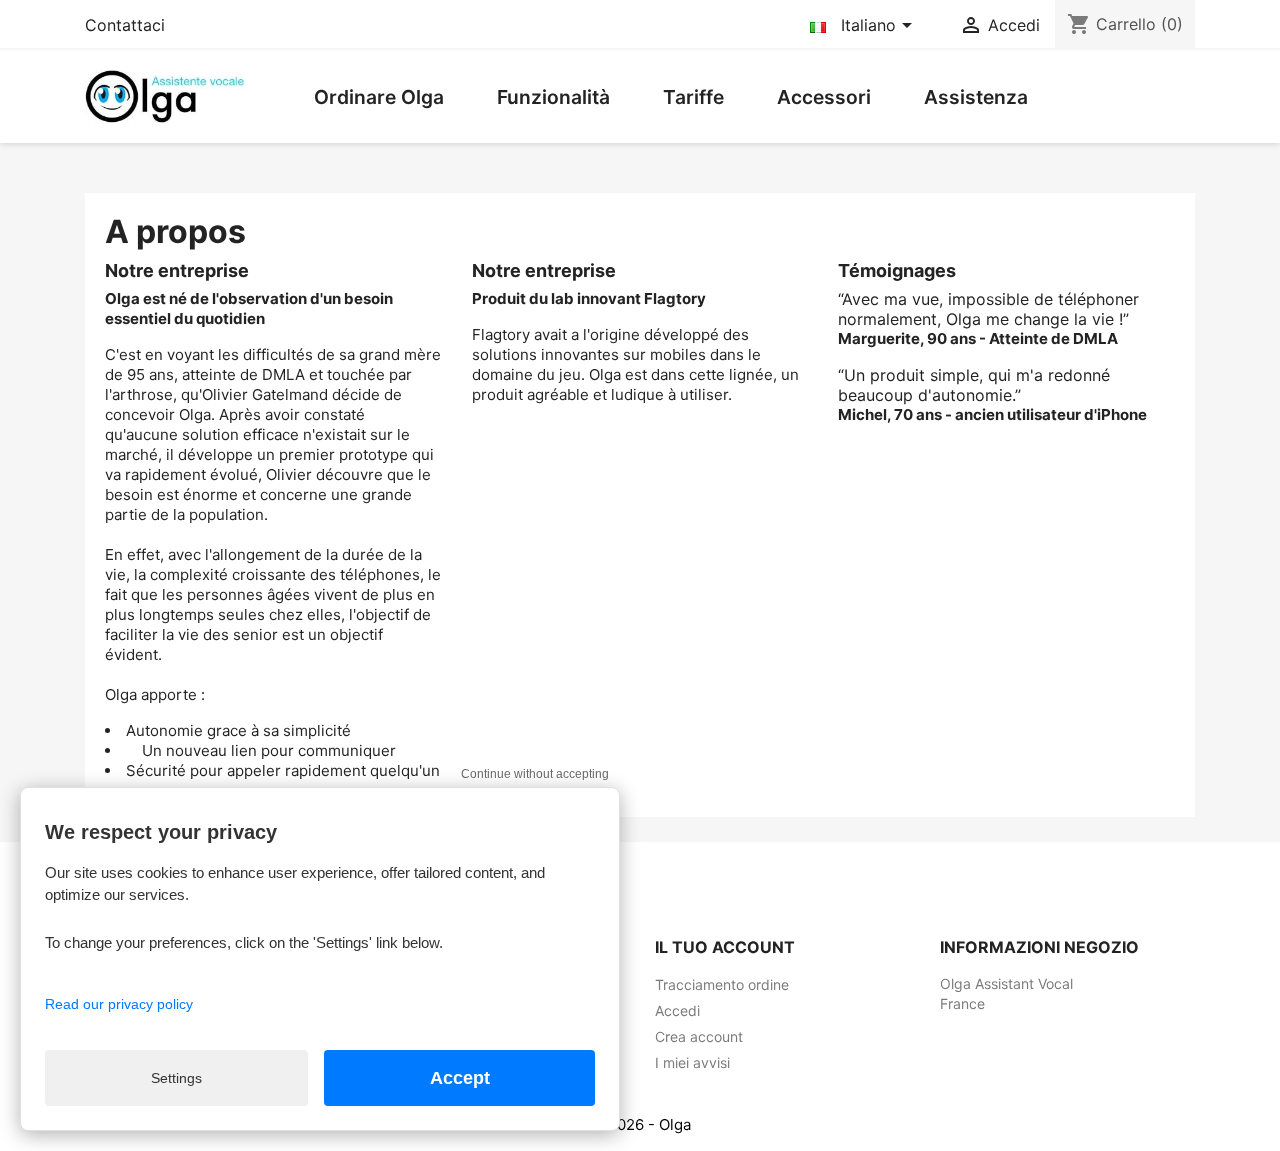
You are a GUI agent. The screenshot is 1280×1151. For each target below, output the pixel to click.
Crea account (699, 1036)
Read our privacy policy (119, 1004)
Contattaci (125, 25)
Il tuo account (725, 947)
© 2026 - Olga (640, 1124)
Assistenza (976, 97)
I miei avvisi (692, 1062)
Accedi (677, 1010)
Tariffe (693, 97)
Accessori (824, 97)
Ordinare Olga (379, 97)
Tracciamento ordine (722, 984)
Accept (460, 1078)
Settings (176, 1078)
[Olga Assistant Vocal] (165, 95)
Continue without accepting (535, 774)
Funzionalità (553, 97)
